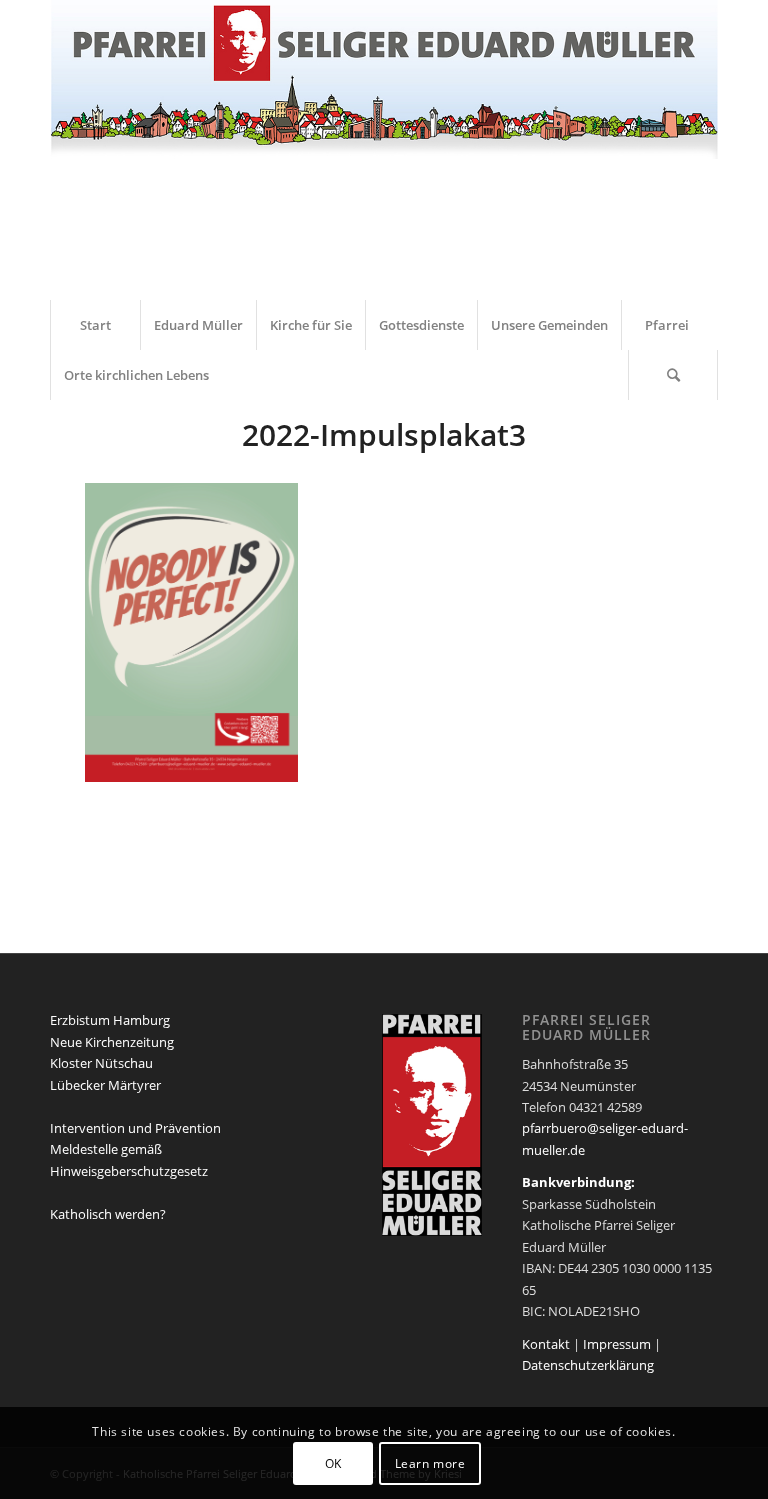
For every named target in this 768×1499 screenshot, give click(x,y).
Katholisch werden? (108, 1214)
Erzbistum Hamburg (110, 1020)
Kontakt (546, 1344)
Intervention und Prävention (135, 1128)
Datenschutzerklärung (588, 1365)
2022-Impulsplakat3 (384, 434)
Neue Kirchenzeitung (112, 1042)
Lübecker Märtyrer (105, 1085)
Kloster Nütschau (101, 1063)
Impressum (617, 1344)
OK (333, 1463)
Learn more (430, 1463)
